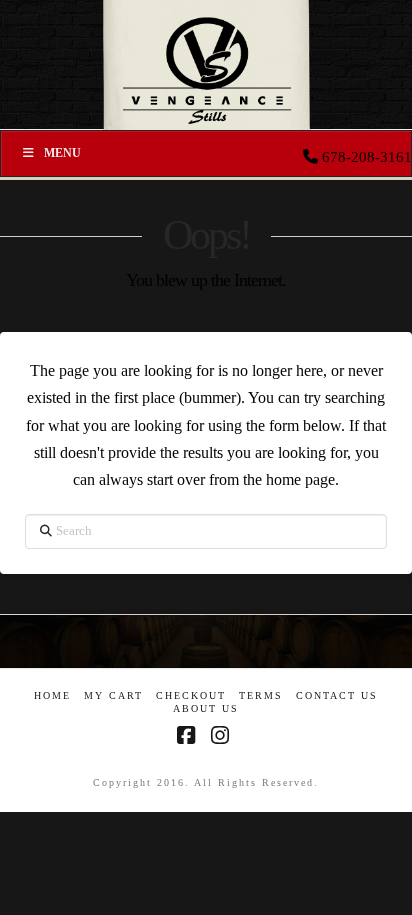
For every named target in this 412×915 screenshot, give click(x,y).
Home (52, 695)
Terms (261, 695)
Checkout (191, 695)
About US (206, 708)
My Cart (113, 695)
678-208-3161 (367, 157)
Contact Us (337, 695)
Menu (62, 153)
